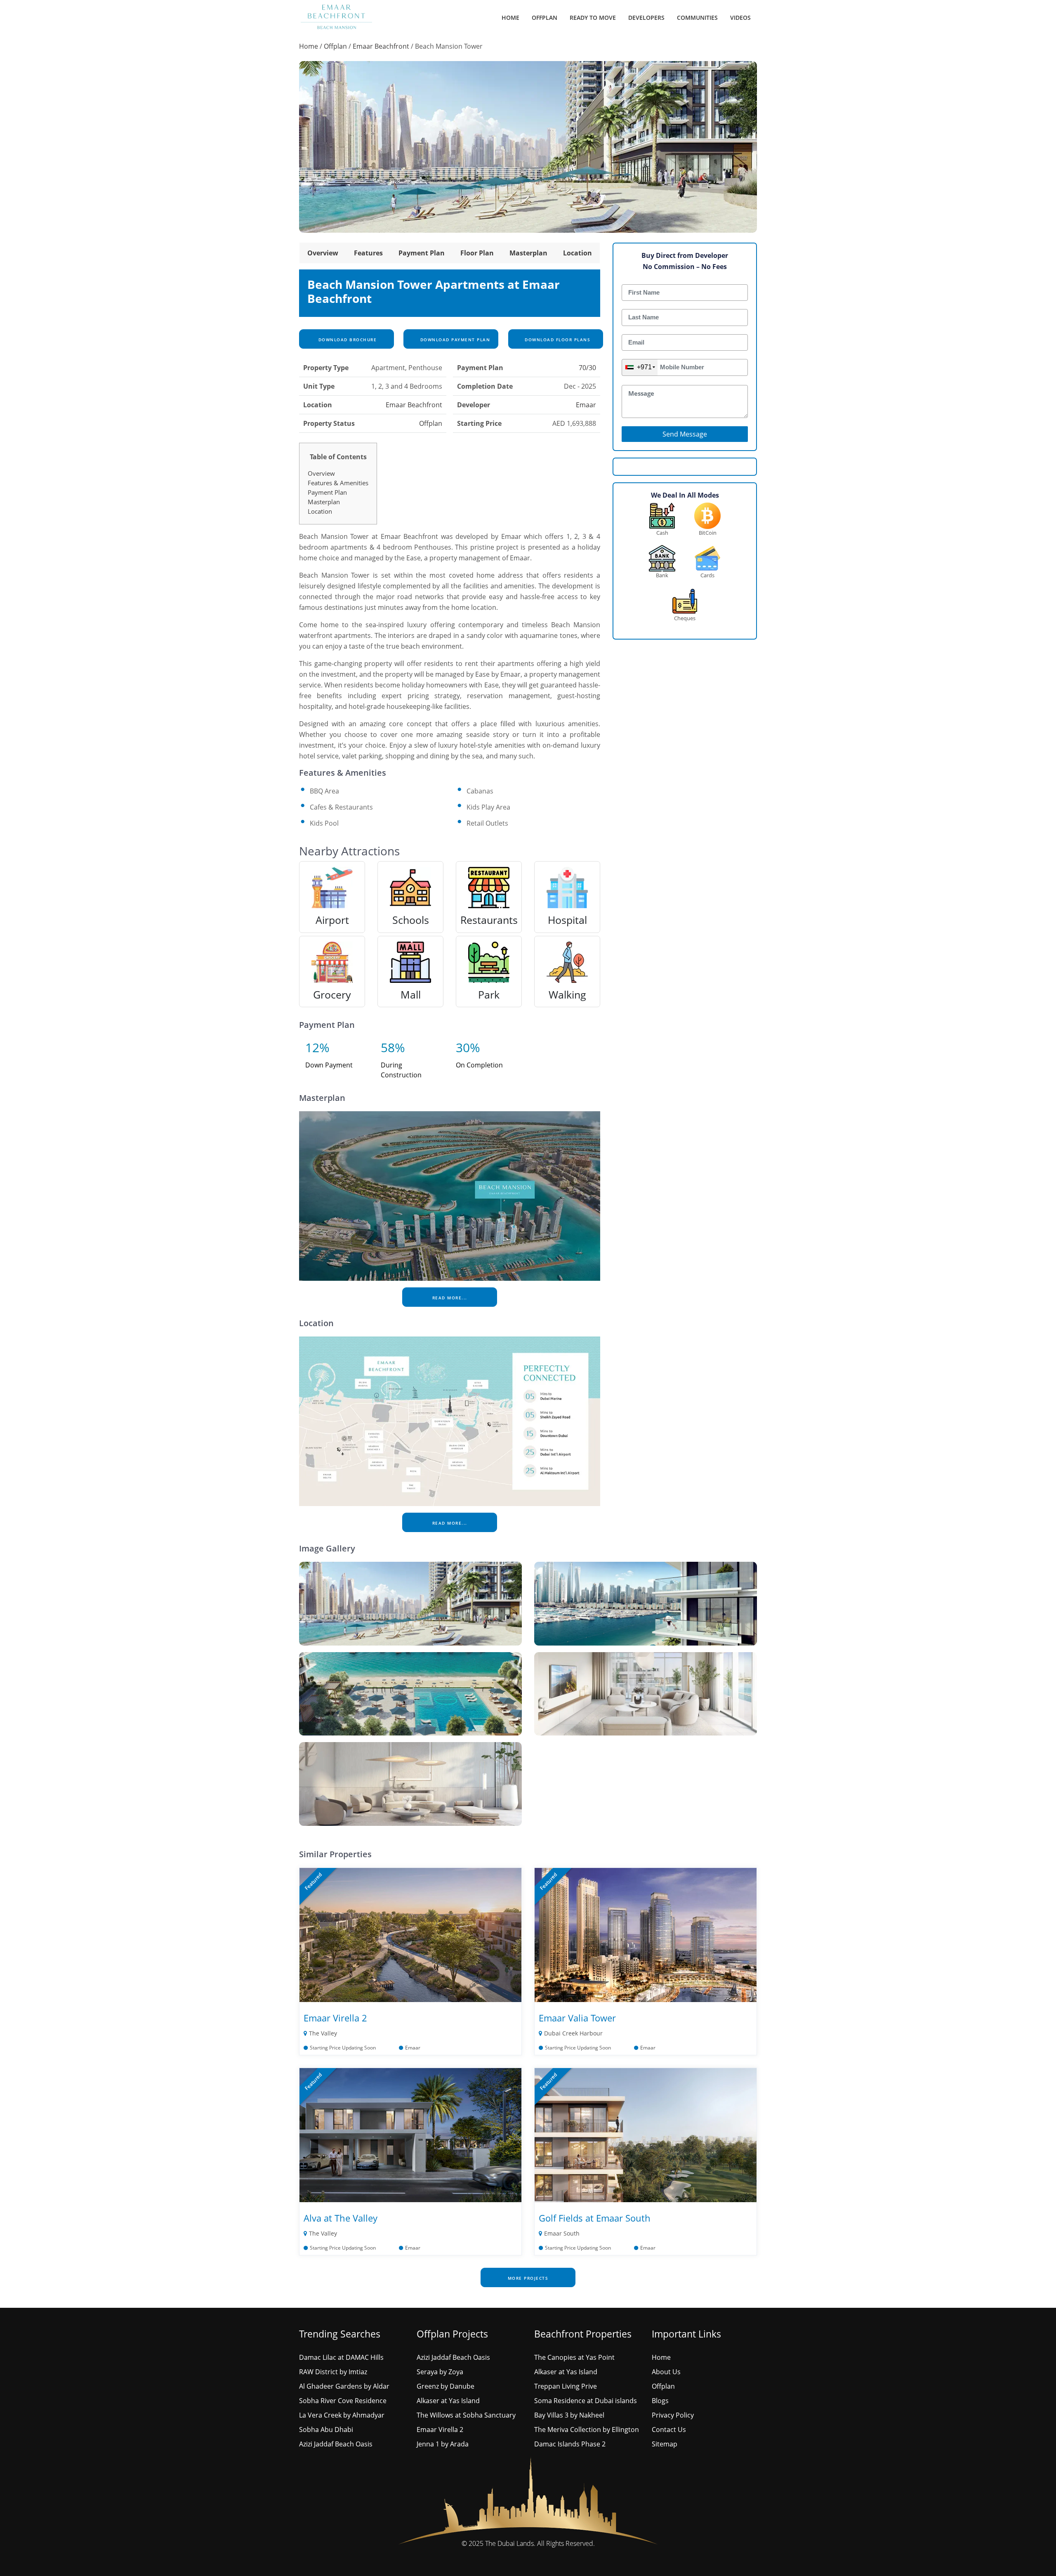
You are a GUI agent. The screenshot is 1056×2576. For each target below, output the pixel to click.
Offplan (544, 18)
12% (317, 1047)
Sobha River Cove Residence (343, 2401)
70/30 (587, 368)
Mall (411, 994)
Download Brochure (346, 340)
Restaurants (489, 920)
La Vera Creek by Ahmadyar (342, 2415)
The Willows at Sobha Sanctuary (466, 2415)
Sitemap (665, 2444)
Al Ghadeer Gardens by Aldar (344, 2386)
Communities (697, 18)
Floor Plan (477, 253)
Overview (323, 253)
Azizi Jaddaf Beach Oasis (336, 2444)
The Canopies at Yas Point (574, 2357)
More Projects (528, 2278)
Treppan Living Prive (566, 2386)
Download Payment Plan (454, 340)
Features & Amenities (338, 483)
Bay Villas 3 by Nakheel (569, 2415)
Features (368, 253)
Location (577, 253)
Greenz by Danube (445, 2386)
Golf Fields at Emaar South (595, 2218)
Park (489, 994)
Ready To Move (593, 18)
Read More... (450, 1298)
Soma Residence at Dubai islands (586, 2401)
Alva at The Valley (341, 2218)
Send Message (685, 434)
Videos (740, 18)
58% (393, 1047)
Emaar (586, 405)
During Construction (401, 1070)
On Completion (479, 1065)
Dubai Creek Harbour (573, 2033)
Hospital (567, 920)
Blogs (660, 2401)
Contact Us (669, 2430)
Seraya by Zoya (440, 2372)
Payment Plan (422, 253)
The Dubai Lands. (510, 2543)
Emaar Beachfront (381, 46)
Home (510, 18)
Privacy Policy (673, 2415)
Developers (646, 18)
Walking (567, 994)
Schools (411, 920)
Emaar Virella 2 (335, 2018)
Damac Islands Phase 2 (570, 2444)
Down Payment (329, 1065)
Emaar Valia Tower (577, 2018)
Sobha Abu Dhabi (326, 2430)
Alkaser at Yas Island (448, 2401)
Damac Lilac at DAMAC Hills (341, 2357)
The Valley (323, 2033)
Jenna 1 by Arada (443, 2444)
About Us (666, 2372)
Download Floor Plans (557, 340)
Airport (332, 920)
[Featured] (410, 1934)
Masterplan (528, 253)
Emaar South (562, 2233)
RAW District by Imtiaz (333, 2372)
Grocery (332, 994)
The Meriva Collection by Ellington (587, 2430)
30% (468, 1047)
